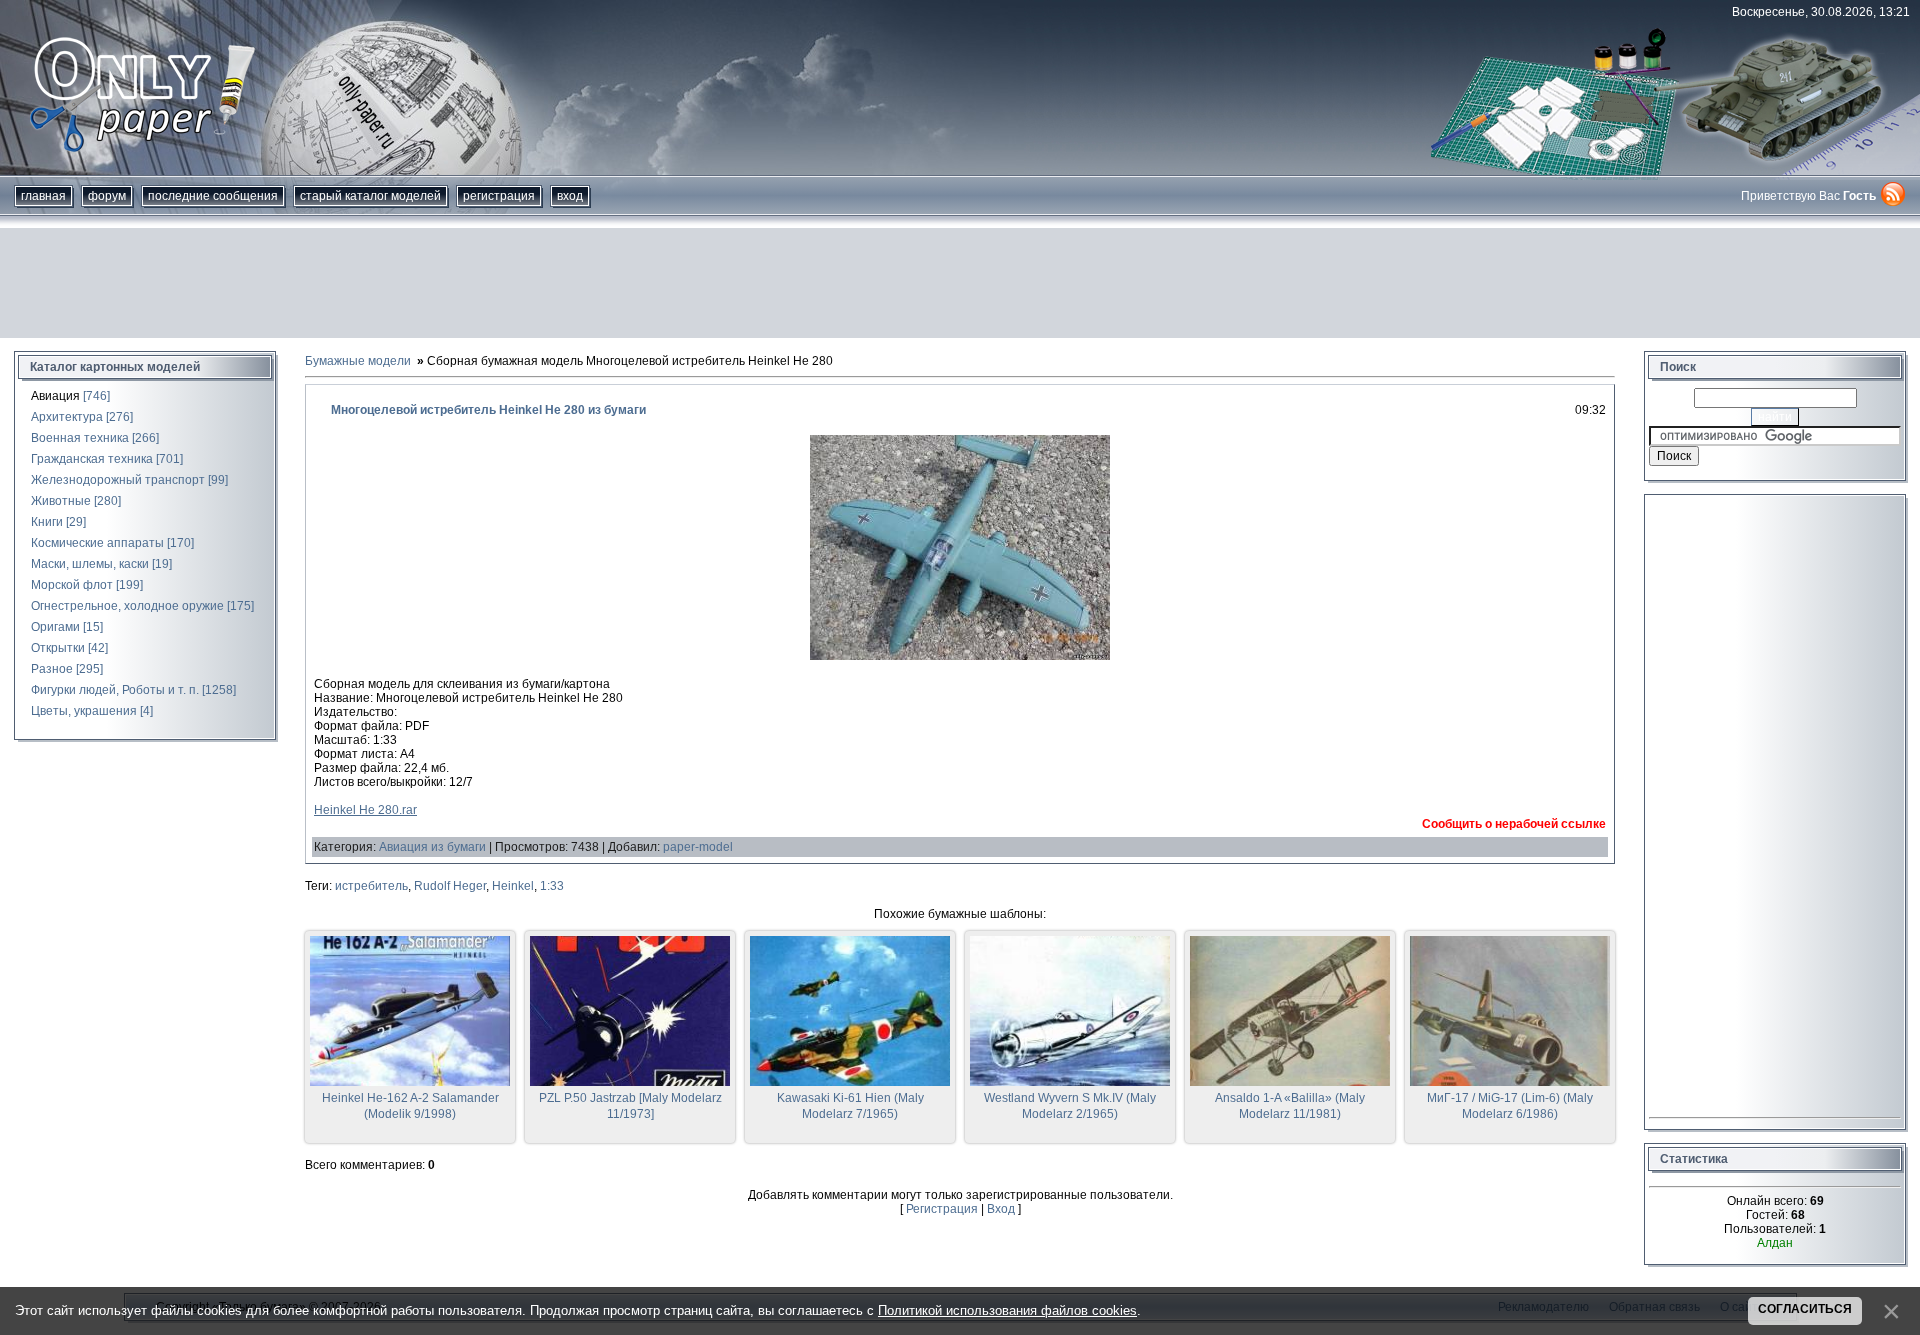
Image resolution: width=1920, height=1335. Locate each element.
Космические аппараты (97, 543)
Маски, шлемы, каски (90, 564)
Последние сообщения (213, 196)
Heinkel (513, 886)
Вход (570, 196)
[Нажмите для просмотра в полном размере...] (960, 656)
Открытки (58, 648)
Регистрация (499, 196)
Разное (52, 669)
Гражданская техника (92, 459)
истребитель (371, 886)
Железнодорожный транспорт (118, 480)
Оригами (55, 627)
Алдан (1775, 1243)
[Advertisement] (960, 283)
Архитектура (67, 417)
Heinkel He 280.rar (365, 810)
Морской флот (72, 585)
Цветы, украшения (84, 711)
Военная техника (80, 438)
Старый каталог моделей (370, 196)
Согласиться (1805, 1309)
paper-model (698, 847)
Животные (61, 501)
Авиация (55, 396)
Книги (47, 522)
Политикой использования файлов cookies (1007, 1310)
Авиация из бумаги (432, 847)
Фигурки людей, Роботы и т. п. (115, 690)
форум (107, 196)
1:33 (552, 886)
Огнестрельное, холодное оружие (127, 606)
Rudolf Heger (450, 886)
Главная (43, 196)
